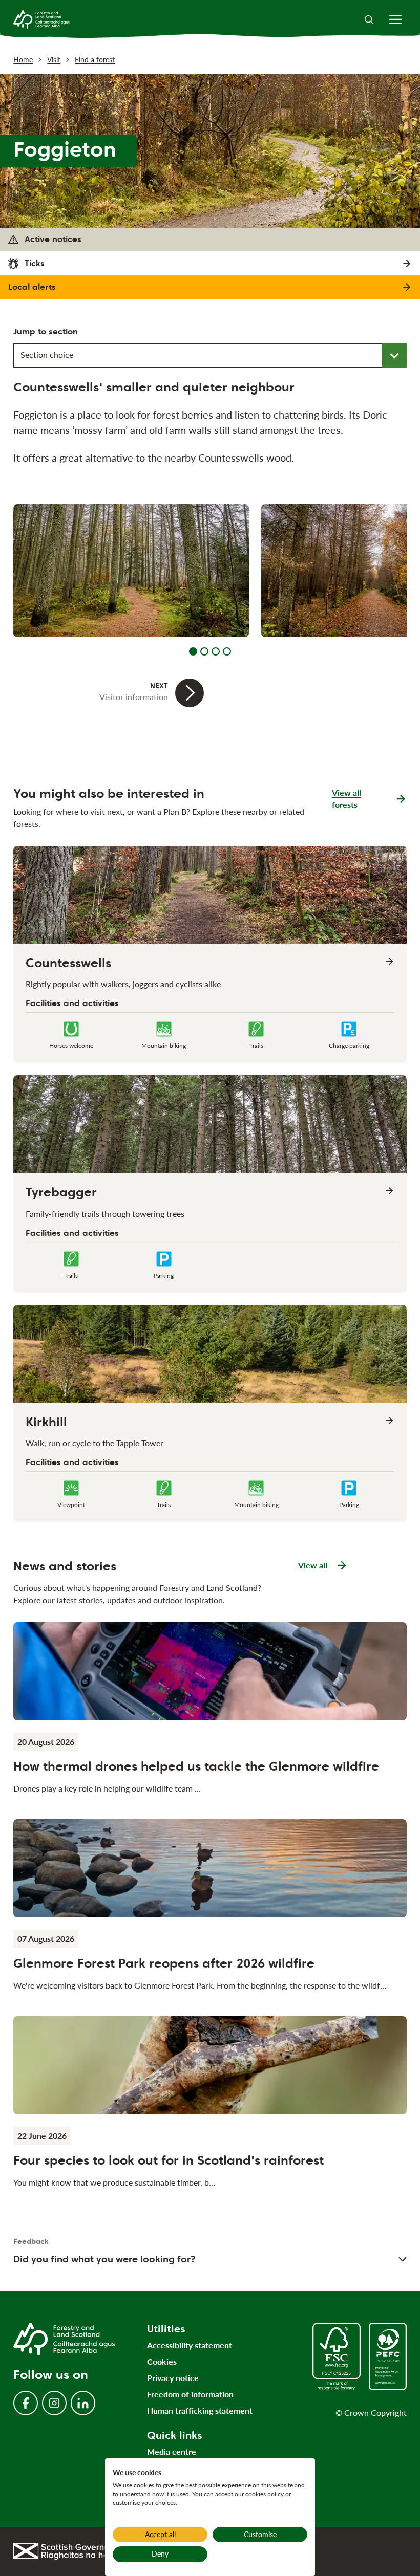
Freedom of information (190, 2394)
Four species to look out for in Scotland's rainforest (169, 2160)
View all (323, 1566)
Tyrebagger (61, 1192)
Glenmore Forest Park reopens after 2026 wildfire (164, 1963)
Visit (54, 60)
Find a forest (95, 60)
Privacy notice (173, 2378)
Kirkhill (46, 1422)
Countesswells (68, 963)
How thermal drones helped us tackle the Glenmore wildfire (196, 1766)
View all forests (346, 799)
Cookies (162, 2361)
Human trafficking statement (200, 2410)
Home (23, 60)
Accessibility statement (190, 2345)
